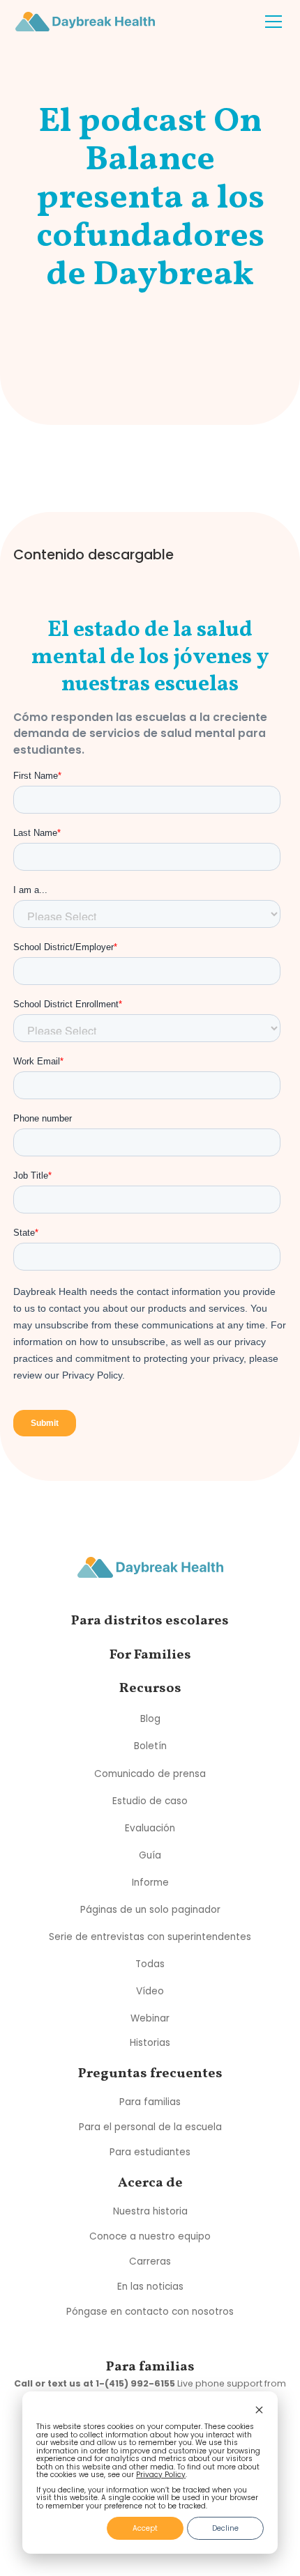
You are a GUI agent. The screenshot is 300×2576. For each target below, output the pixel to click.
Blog (150, 1719)
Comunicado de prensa (150, 1773)
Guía (150, 1855)
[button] (271, 22)
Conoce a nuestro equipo (150, 2236)
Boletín (150, 1746)
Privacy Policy (161, 2475)
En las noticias (150, 2287)
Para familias (150, 2102)
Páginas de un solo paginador (150, 1909)
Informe (150, 1882)
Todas (150, 1963)
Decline (225, 2528)
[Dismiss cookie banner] (259, 2411)
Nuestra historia (150, 2211)
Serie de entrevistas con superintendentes (150, 1936)
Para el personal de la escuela (150, 2127)
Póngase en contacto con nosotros (150, 2312)
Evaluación (150, 1828)
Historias (150, 2043)
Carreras (150, 2261)
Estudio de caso (150, 1800)
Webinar (150, 2018)
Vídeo (150, 1991)
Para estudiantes (150, 2152)
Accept (145, 2528)
